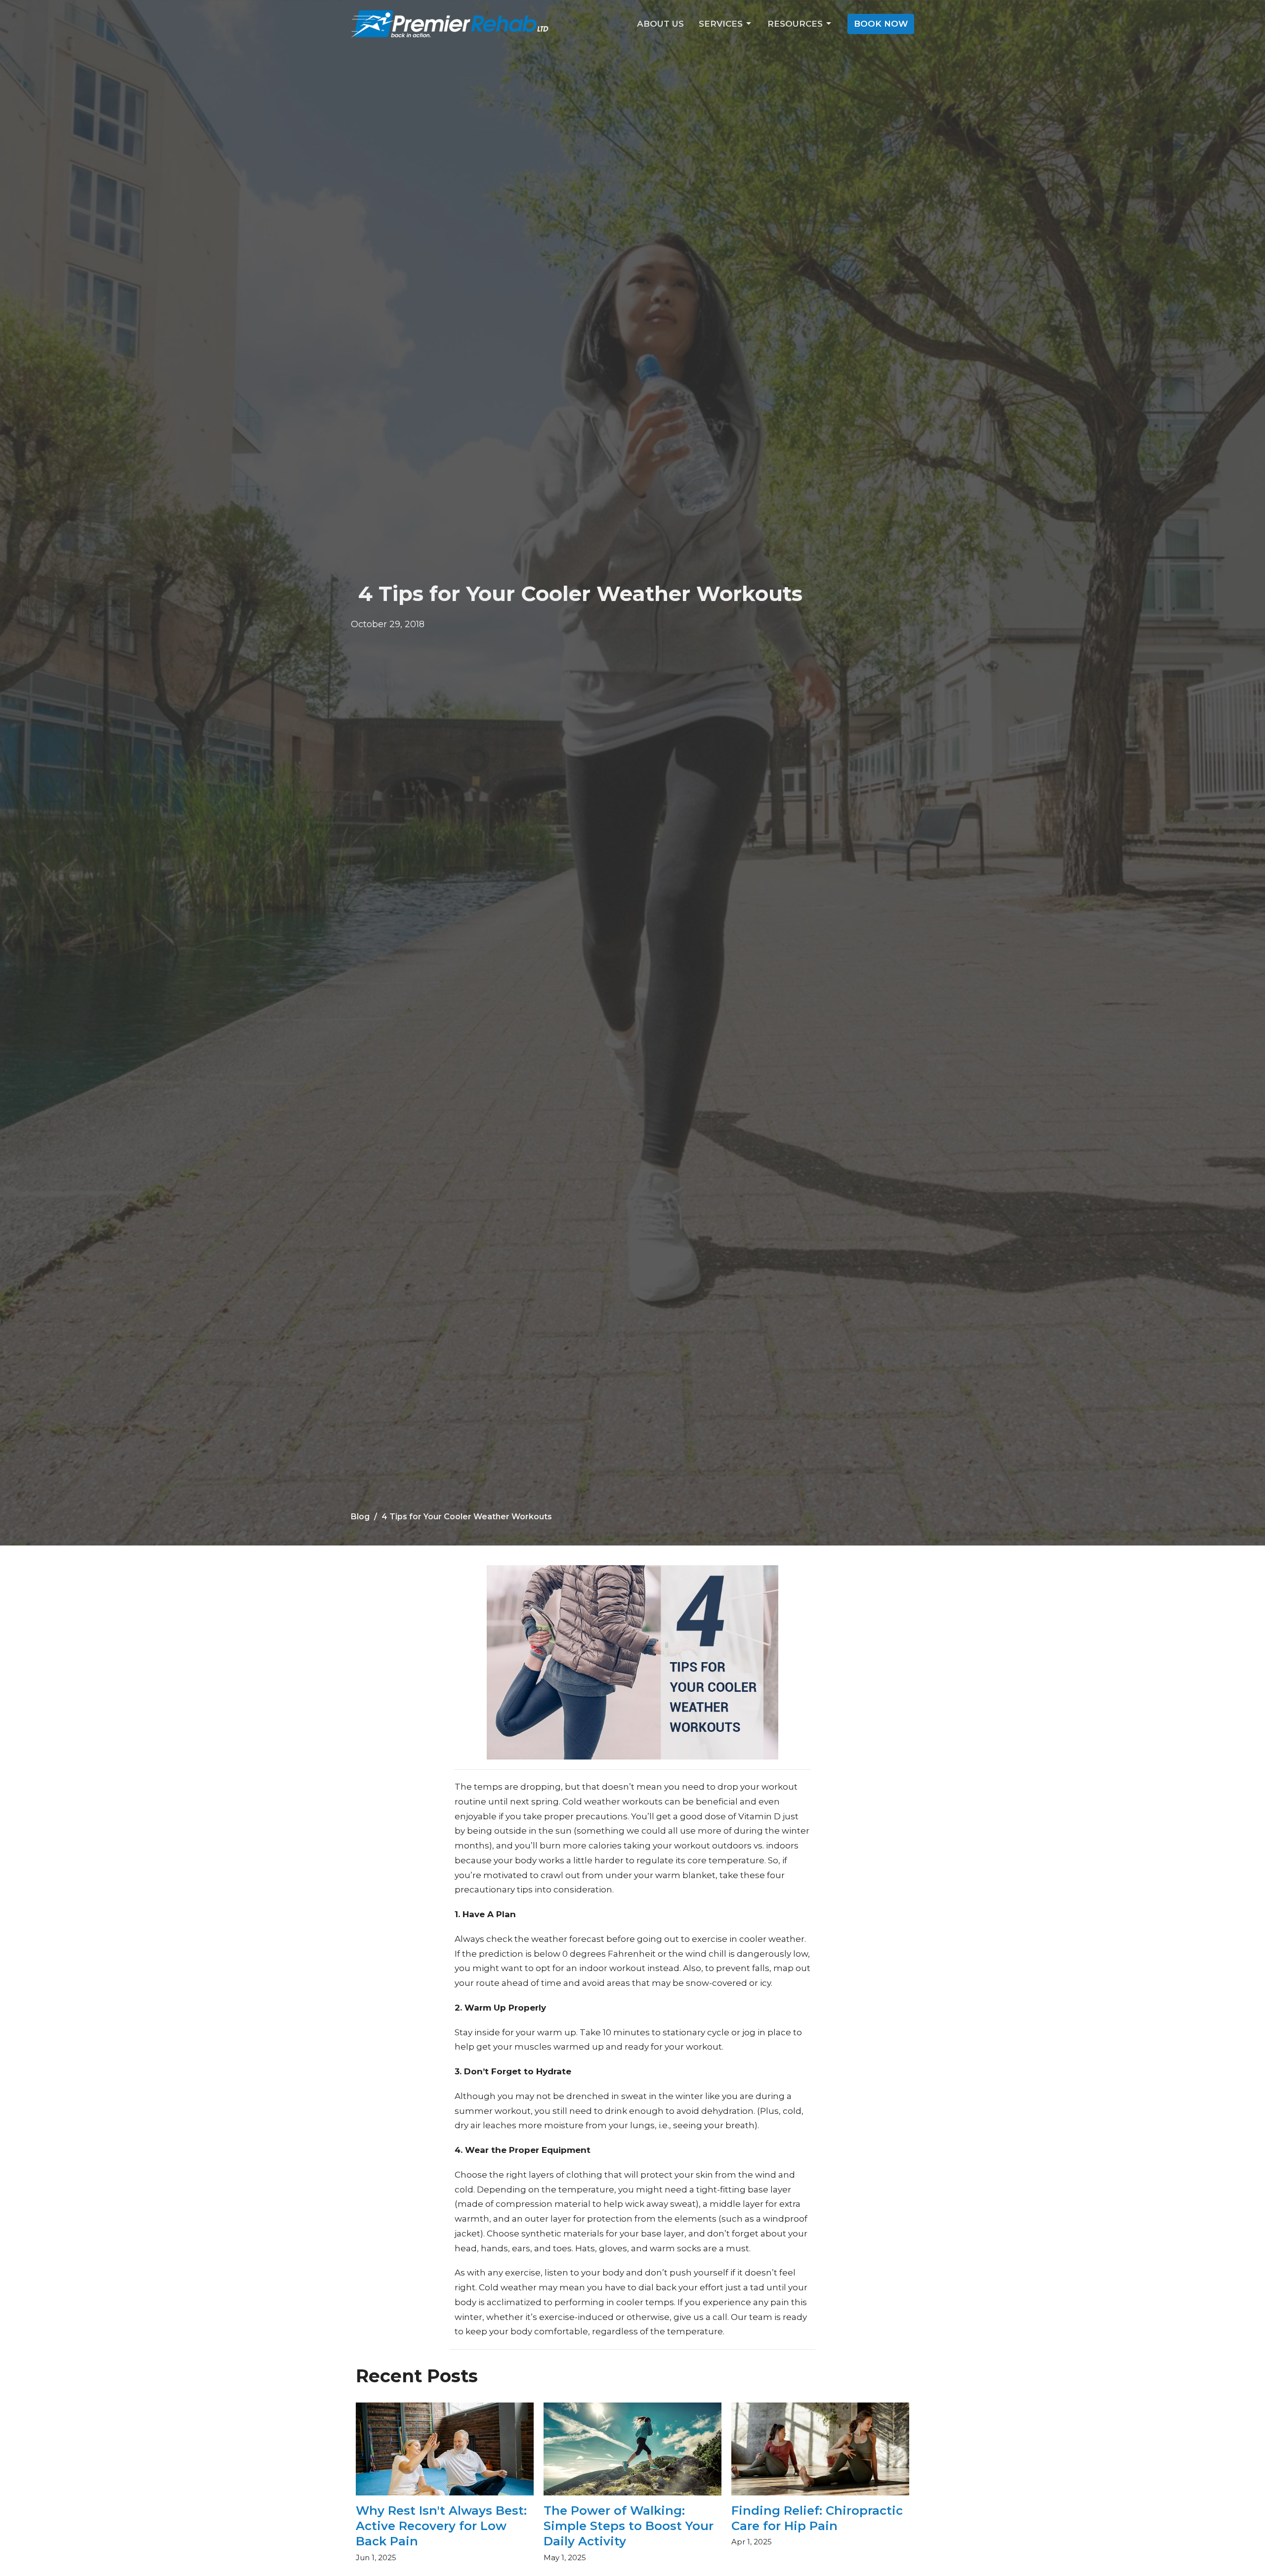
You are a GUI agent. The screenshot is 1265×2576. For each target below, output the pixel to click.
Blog (360, 1517)
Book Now (881, 24)
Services (721, 24)
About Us (660, 24)
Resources (795, 24)
